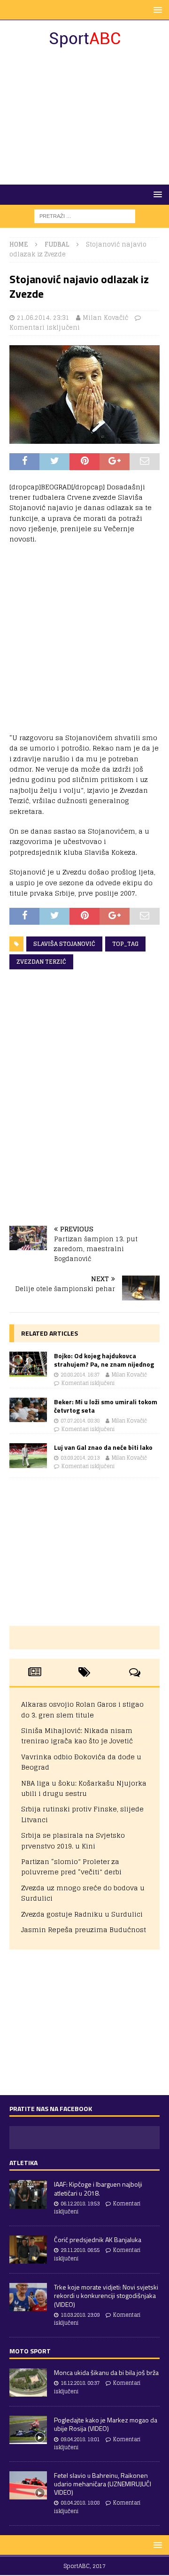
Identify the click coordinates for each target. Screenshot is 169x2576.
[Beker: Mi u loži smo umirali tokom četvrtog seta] (28, 1410)
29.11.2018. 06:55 (80, 2250)
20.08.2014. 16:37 (80, 1375)
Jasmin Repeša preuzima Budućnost (84, 1930)
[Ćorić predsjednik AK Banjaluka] (28, 2250)
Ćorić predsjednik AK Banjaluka (98, 2239)
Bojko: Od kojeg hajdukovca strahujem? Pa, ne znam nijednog (104, 1360)
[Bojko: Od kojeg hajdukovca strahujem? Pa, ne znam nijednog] (28, 1364)
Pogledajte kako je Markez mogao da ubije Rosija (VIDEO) (106, 2424)
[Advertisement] (84, 116)
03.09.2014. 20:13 (80, 1458)
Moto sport (30, 2351)
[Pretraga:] (85, 216)
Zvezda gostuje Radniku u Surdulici (82, 1914)
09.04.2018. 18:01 (80, 2439)
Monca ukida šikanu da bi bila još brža (106, 2372)
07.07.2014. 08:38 (80, 1421)
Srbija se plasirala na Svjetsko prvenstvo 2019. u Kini (73, 1840)
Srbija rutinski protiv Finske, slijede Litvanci (82, 1814)
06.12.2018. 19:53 (80, 2204)
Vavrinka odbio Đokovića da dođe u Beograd (81, 1762)
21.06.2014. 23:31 (43, 318)
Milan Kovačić (105, 318)
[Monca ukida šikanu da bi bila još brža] (28, 2383)
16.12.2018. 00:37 (80, 2383)
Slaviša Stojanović (64, 944)
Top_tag (125, 944)
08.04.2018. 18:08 (80, 2503)
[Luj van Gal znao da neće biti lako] (28, 1456)
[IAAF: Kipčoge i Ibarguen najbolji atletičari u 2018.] (28, 2194)
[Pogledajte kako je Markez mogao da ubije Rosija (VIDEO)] (28, 2430)
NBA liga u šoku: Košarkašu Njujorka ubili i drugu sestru (84, 1788)
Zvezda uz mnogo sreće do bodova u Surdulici (83, 1893)
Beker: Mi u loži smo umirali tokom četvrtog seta (106, 1406)
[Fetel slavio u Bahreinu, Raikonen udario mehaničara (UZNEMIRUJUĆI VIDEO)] (28, 2485)
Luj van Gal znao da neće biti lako (103, 1447)
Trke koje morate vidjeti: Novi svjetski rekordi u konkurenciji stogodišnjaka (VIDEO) (106, 2295)
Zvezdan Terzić (41, 962)
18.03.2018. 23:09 (80, 2315)
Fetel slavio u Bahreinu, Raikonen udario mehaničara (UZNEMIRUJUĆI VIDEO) (103, 2484)
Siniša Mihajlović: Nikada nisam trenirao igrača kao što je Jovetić (77, 1736)
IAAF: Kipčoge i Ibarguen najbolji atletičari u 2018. (98, 2188)
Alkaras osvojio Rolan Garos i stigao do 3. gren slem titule (82, 1709)
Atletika (23, 2162)
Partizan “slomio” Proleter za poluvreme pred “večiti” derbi (71, 1867)
